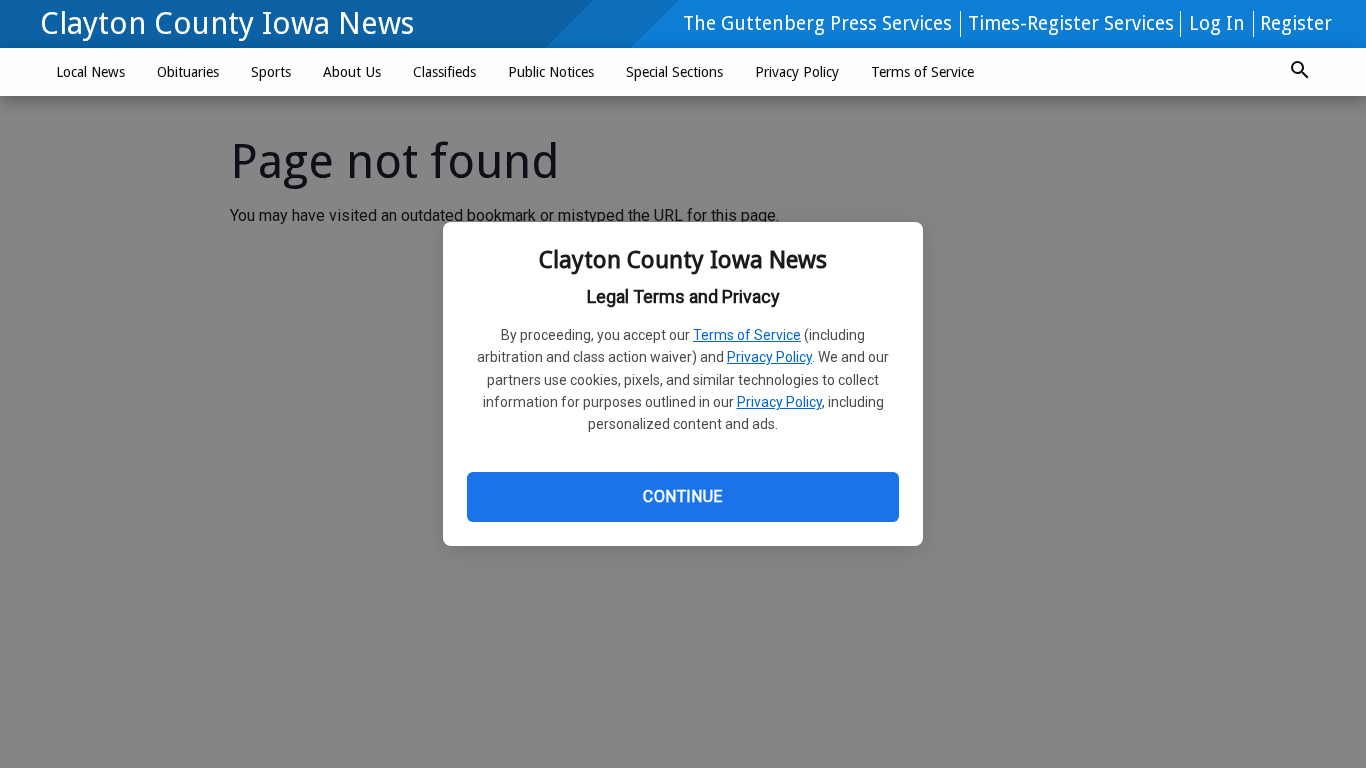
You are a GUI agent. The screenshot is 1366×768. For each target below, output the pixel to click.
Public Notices (551, 72)
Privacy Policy (769, 357)
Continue (682, 496)
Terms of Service (747, 335)
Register (1296, 23)
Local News (90, 72)
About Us (352, 72)
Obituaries (188, 72)
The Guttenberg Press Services (817, 23)
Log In (1217, 23)
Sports (271, 72)
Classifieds (444, 72)
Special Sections (674, 72)
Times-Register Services (1071, 23)
